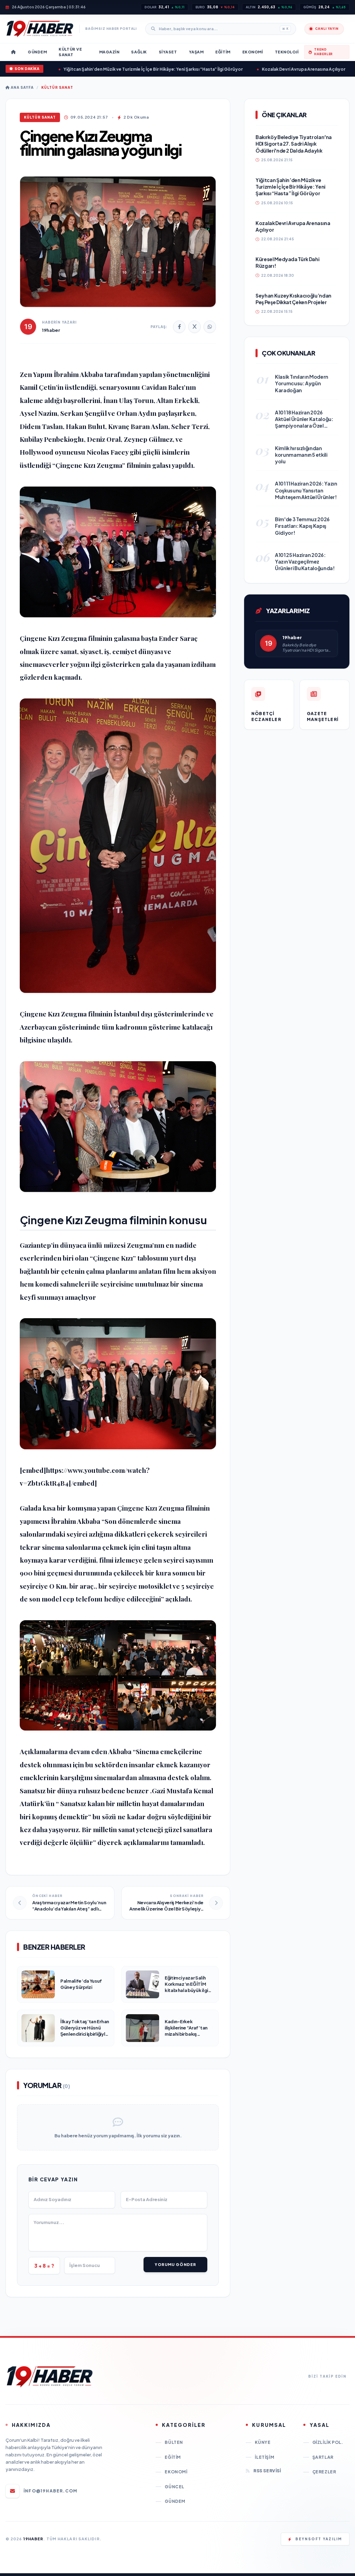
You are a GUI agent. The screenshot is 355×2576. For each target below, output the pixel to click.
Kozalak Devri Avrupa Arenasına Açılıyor (268, 69)
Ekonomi (176, 2472)
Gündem (175, 2501)
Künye (263, 2442)
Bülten (174, 2442)
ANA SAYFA (22, 87)
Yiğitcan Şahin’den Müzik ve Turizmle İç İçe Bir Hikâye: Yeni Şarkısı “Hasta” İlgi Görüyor (118, 69)
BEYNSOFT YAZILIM (319, 2539)
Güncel (175, 2487)
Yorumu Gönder (175, 2264)
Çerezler (324, 2472)
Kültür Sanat (57, 87)
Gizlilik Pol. (328, 2442)
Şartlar (323, 2457)
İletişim (265, 2457)
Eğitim (173, 2457)
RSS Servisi (267, 2471)
